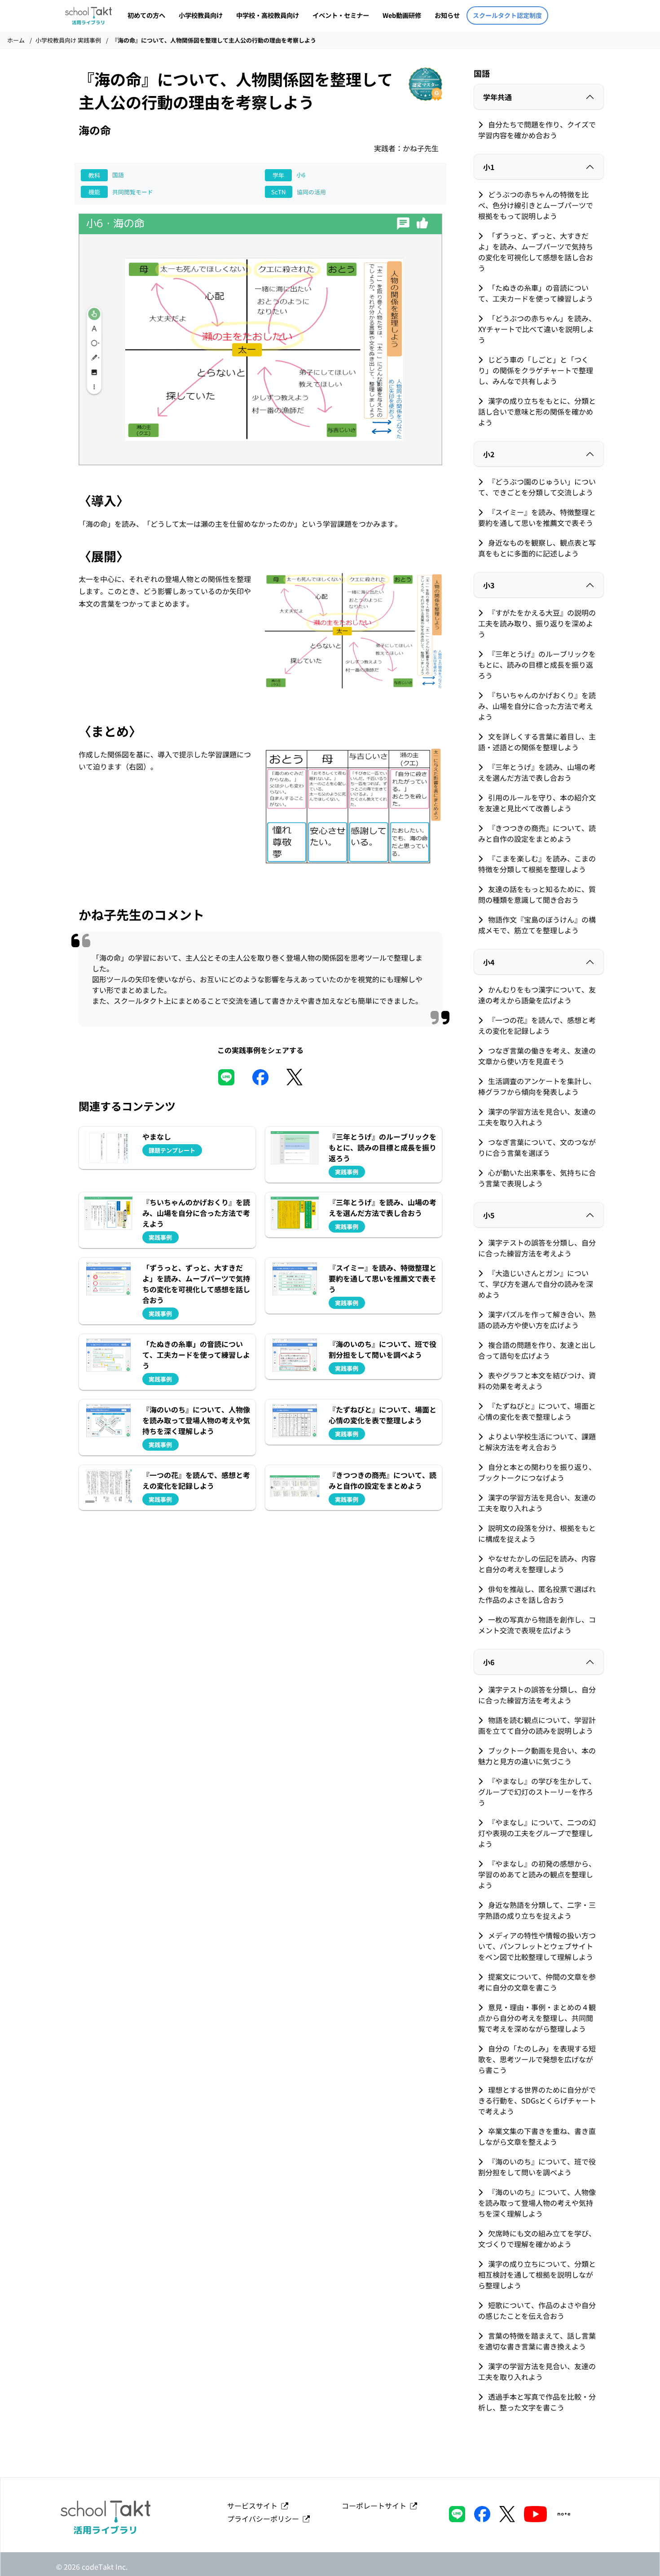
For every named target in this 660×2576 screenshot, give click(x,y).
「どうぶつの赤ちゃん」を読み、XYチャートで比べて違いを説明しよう (537, 329)
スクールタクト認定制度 (507, 15)
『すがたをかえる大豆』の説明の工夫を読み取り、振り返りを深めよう (537, 623)
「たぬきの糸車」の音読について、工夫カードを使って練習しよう (536, 293)
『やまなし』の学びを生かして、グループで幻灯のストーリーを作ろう (537, 1792)
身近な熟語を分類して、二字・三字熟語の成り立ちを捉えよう (537, 1910)
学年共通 (497, 97)
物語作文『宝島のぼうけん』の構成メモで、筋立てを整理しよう (537, 925)
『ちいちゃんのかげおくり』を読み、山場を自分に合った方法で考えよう (537, 706)
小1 (489, 167)
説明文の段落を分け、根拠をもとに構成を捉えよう (537, 1533)
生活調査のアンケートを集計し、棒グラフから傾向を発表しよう (537, 1086)
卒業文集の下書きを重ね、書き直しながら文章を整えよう (537, 2136)
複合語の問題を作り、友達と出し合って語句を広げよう (537, 1350)
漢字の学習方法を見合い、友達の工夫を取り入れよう (537, 1117)
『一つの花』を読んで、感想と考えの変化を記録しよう (537, 1025)
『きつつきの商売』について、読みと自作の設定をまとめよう (537, 833)
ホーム (16, 40)
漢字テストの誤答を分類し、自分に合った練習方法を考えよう (537, 1248)
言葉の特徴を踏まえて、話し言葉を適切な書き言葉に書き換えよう (537, 2341)
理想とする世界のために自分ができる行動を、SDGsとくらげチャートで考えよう (537, 2100)
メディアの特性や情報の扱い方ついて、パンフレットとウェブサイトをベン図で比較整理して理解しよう (537, 1946)
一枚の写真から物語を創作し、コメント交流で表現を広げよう (537, 1625)
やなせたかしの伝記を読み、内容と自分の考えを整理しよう (537, 1564)
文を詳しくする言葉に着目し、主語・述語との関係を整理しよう (537, 742)
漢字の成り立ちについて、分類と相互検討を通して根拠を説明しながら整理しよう (537, 2274)
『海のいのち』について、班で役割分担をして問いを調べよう (537, 2167)
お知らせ (447, 15)
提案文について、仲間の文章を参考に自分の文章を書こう (537, 1982)
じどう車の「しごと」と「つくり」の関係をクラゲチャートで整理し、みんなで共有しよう (536, 370)
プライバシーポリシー (265, 2519)
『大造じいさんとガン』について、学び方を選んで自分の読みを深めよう (536, 1284)
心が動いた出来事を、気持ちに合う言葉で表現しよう (537, 1178)
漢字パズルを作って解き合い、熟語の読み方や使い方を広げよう (537, 1320)
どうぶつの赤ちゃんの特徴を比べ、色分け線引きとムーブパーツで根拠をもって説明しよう (536, 205)
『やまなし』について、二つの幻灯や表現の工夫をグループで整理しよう (537, 1833)
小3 (489, 585)
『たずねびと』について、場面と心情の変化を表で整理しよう (537, 1411)
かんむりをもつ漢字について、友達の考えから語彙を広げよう (537, 995)
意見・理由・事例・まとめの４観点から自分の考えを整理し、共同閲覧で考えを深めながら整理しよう (537, 2018)
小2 (489, 454)
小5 (489, 1215)
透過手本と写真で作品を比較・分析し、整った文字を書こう (537, 2402)
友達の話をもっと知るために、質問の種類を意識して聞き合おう (537, 894)
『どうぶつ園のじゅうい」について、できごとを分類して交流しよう (537, 487)
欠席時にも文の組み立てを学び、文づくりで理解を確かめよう (537, 2239)
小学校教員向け (201, 15)
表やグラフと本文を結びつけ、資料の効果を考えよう (537, 1381)
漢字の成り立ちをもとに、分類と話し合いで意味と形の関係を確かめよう (537, 411)
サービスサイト (254, 2506)
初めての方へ (146, 15)
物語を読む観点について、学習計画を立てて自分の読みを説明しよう (537, 1725)
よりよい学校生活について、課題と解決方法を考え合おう (537, 1442)
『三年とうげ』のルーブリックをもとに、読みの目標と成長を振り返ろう (537, 665)
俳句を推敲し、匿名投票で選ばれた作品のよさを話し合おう (537, 1594)
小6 (489, 1662)
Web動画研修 (402, 15)
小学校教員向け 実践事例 (68, 40)
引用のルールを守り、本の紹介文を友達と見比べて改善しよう (537, 803)
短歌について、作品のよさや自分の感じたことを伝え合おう (537, 2310)
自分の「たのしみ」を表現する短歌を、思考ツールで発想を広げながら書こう (537, 2059)
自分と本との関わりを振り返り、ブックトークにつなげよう (537, 1472)
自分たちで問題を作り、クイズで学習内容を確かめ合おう (537, 130)
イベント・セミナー (341, 15)
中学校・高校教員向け (268, 15)
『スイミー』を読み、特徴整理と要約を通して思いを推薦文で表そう (537, 517)
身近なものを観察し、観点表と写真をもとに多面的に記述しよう (537, 548)
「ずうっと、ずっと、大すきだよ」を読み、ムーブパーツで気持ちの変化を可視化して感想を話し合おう (536, 252)
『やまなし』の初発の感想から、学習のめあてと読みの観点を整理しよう (537, 1874)
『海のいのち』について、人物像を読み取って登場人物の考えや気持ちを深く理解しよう (537, 2203)
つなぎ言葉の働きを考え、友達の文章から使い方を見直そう (537, 1056)
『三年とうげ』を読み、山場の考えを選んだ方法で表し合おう (537, 772)
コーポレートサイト (376, 2506)
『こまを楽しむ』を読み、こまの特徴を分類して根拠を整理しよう (537, 864)
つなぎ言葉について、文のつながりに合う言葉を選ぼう (537, 1147)
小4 (489, 962)
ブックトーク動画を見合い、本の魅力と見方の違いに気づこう (537, 1756)
